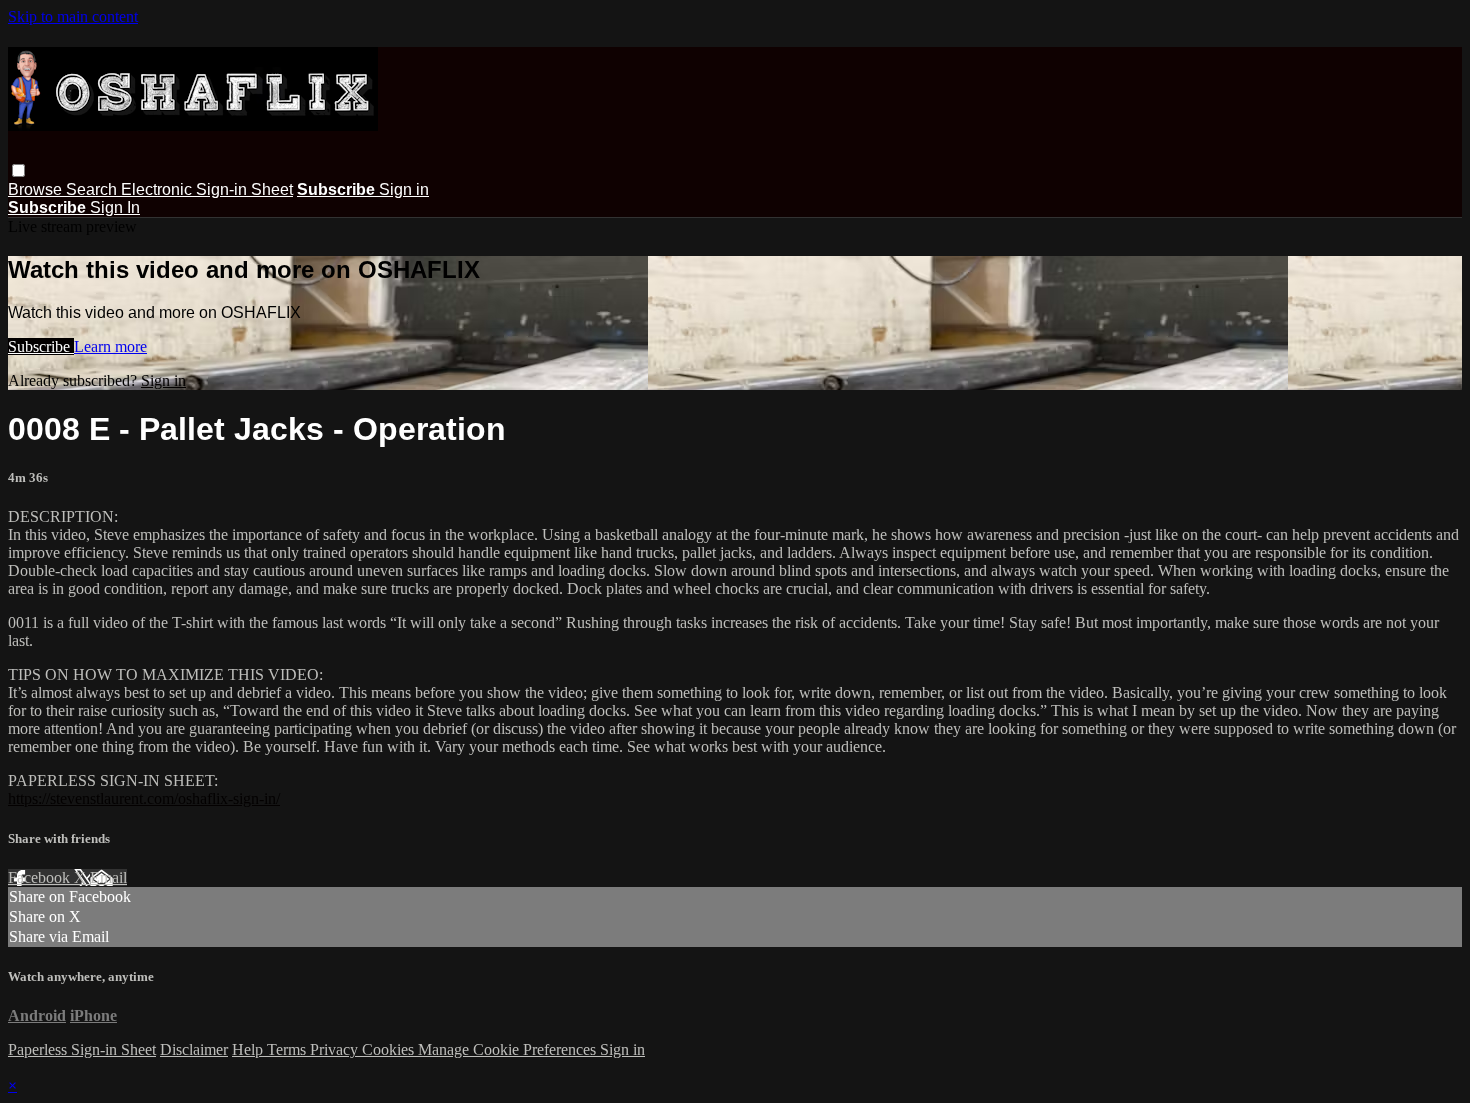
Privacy (336, 1049)
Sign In (115, 207)
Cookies (390, 1049)
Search (93, 189)
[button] (18, 170)
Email (108, 877)
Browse (37, 189)
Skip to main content (73, 16)
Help (249, 1049)
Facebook (41, 877)
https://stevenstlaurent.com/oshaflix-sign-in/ (144, 798)
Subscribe (41, 346)
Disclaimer (194, 1049)
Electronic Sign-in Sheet (207, 189)
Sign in (404, 189)
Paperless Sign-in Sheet (82, 1049)
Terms (288, 1049)
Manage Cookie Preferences (509, 1049)
